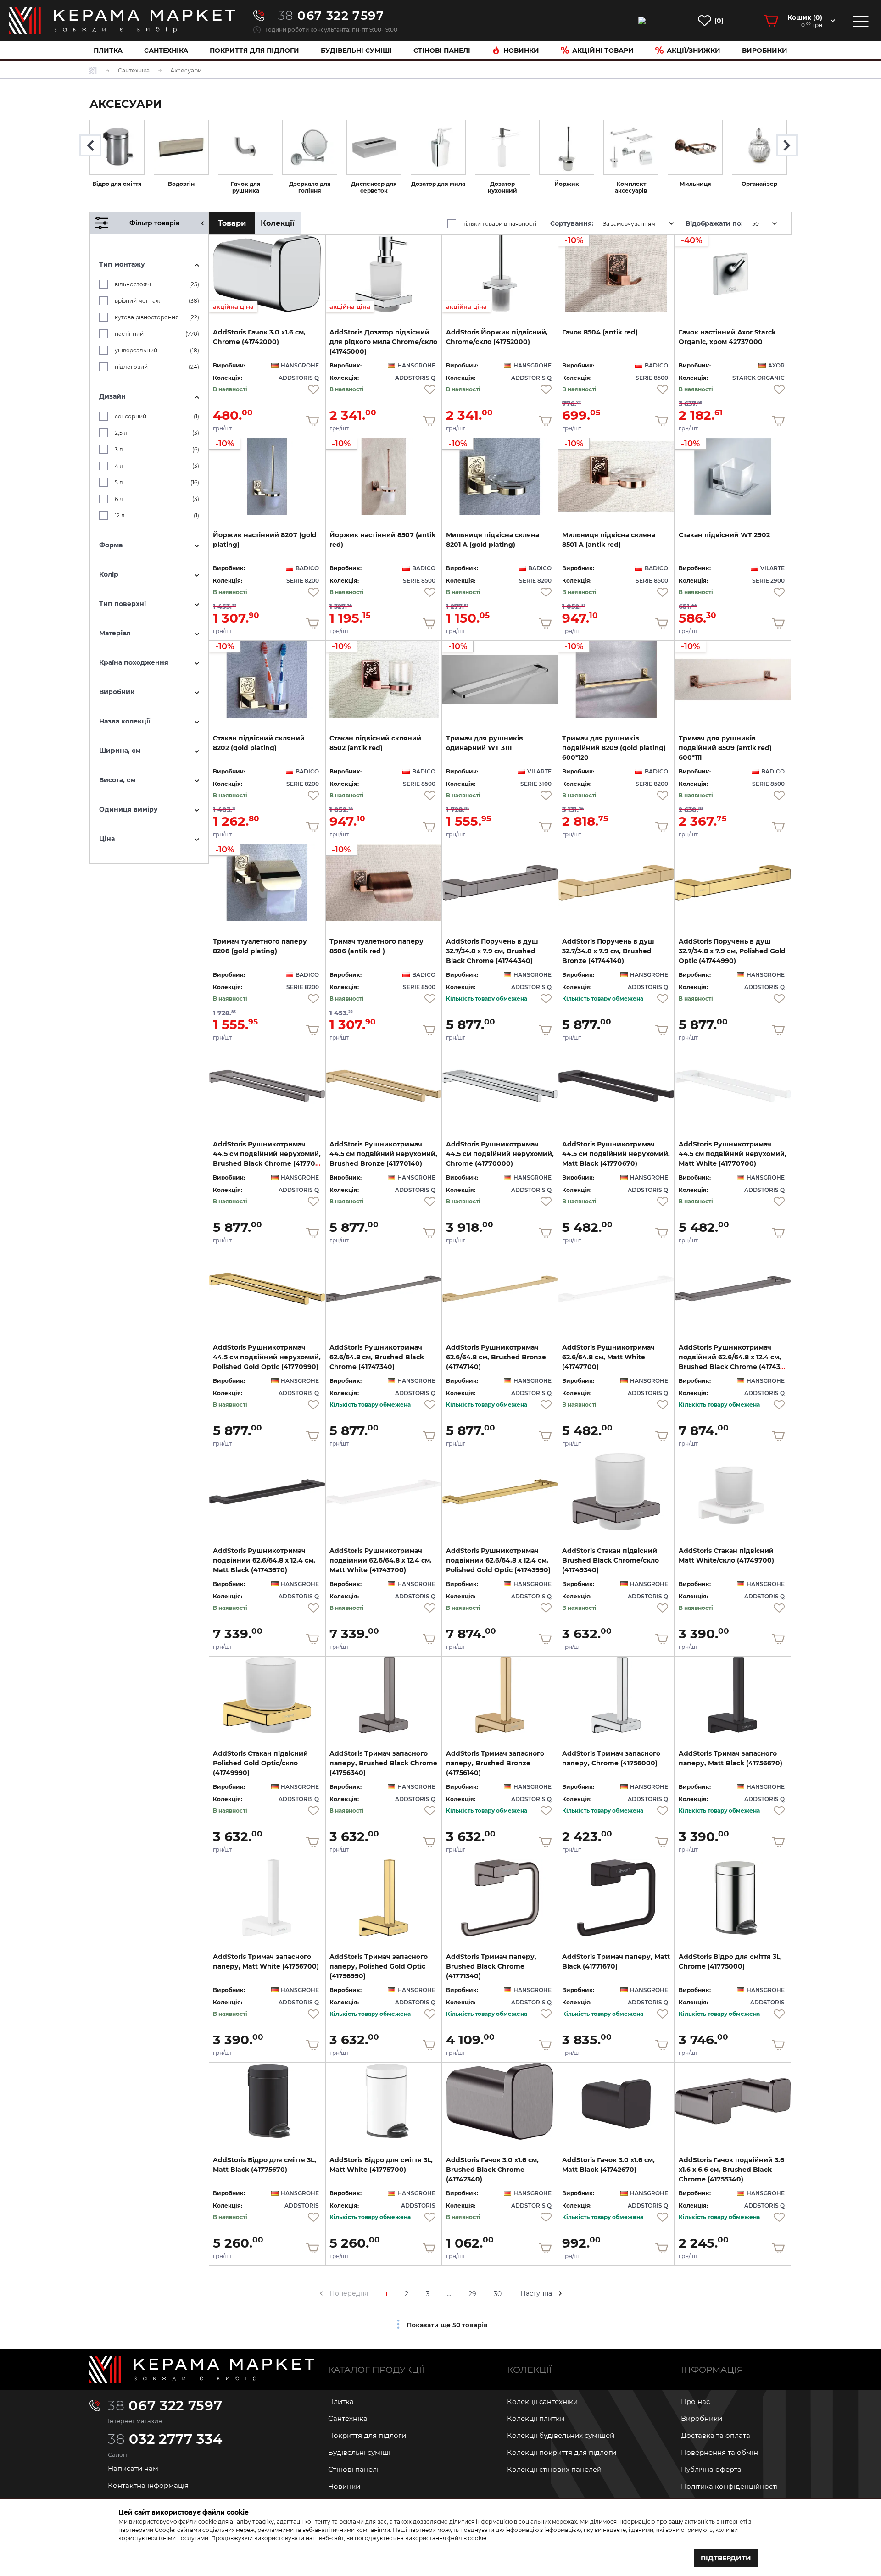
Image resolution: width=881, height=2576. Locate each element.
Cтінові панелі (442, 50)
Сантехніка (166, 50)
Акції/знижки (694, 50)
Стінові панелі (353, 2469)
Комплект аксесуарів (631, 187)
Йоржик (567, 184)
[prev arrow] (321, 2293)
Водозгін (181, 184)
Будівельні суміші (356, 50)
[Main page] (202, 2370)
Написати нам (133, 2468)
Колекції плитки (536, 2418)
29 (472, 2294)
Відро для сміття (117, 184)
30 (498, 2294)
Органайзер (759, 184)
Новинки (521, 50)
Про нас (695, 2401)
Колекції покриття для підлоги (562, 2452)
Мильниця (695, 184)
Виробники (765, 50)
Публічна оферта (711, 2469)
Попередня (349, 2293)
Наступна (536, 2293)
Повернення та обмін (719, 2452)
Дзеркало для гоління (310, 187)
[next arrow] (560, 2293)
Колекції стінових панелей (554, 2469)
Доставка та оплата (716, 2435)
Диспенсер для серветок (374, 187)
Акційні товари (603, 50)
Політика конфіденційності (729, 2486)
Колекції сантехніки (542, 2401)
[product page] (500, 883)
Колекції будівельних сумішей (561, 2435)
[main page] (122, 21)
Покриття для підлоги (254, 50)
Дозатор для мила (438, 184)
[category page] (117, 147)
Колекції (278, 223)
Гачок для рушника (246, 187)
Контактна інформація (148, 2485)
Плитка (108, 50)
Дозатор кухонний (502, 187)
